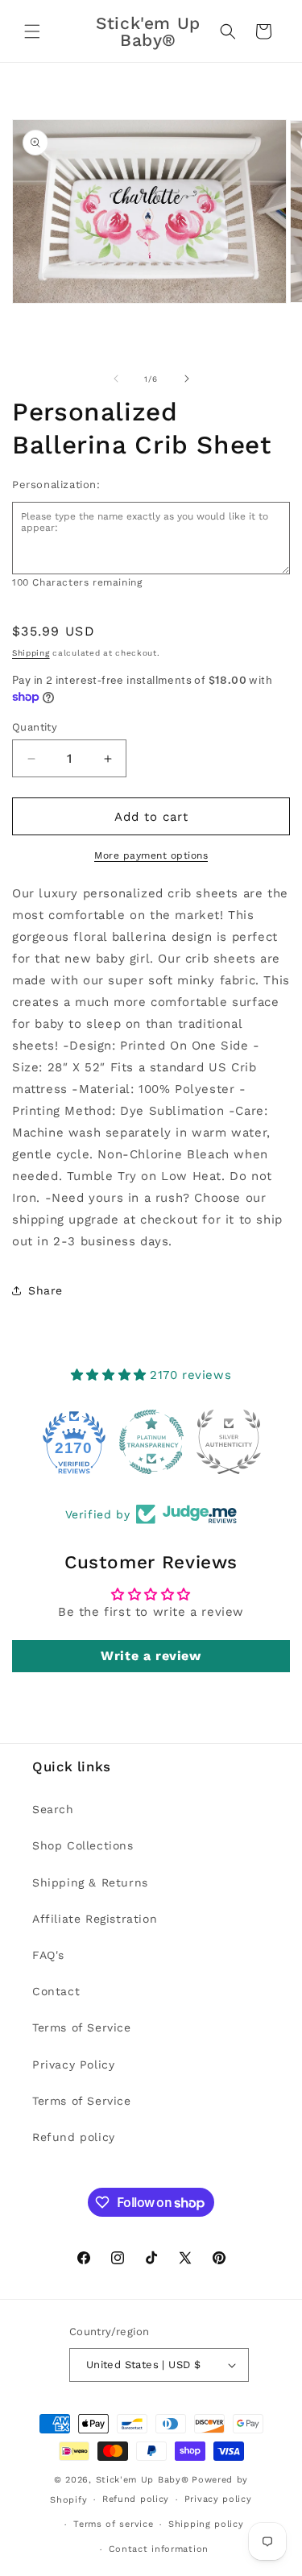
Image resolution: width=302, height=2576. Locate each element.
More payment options (151, 855)
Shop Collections (83, 1845)
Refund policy (74, 2137)
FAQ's (48, 1955)
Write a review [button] (151, 1656)
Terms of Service (82, 2027)
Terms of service (113, 2524)
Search (53, 1809)
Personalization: (56, 485)
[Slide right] (187, 379)
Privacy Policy (73, 2065)
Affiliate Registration (95, 1919)
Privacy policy (218, 2499)
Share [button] (46, 1290)
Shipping (31, 653)
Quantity (35, 727)
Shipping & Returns (90, 1882)
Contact (56, 1991)
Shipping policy (206, 2524)
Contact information (159, 2549)
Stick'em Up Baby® (143, 2480)
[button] (32, 31)
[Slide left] (116, 379)
